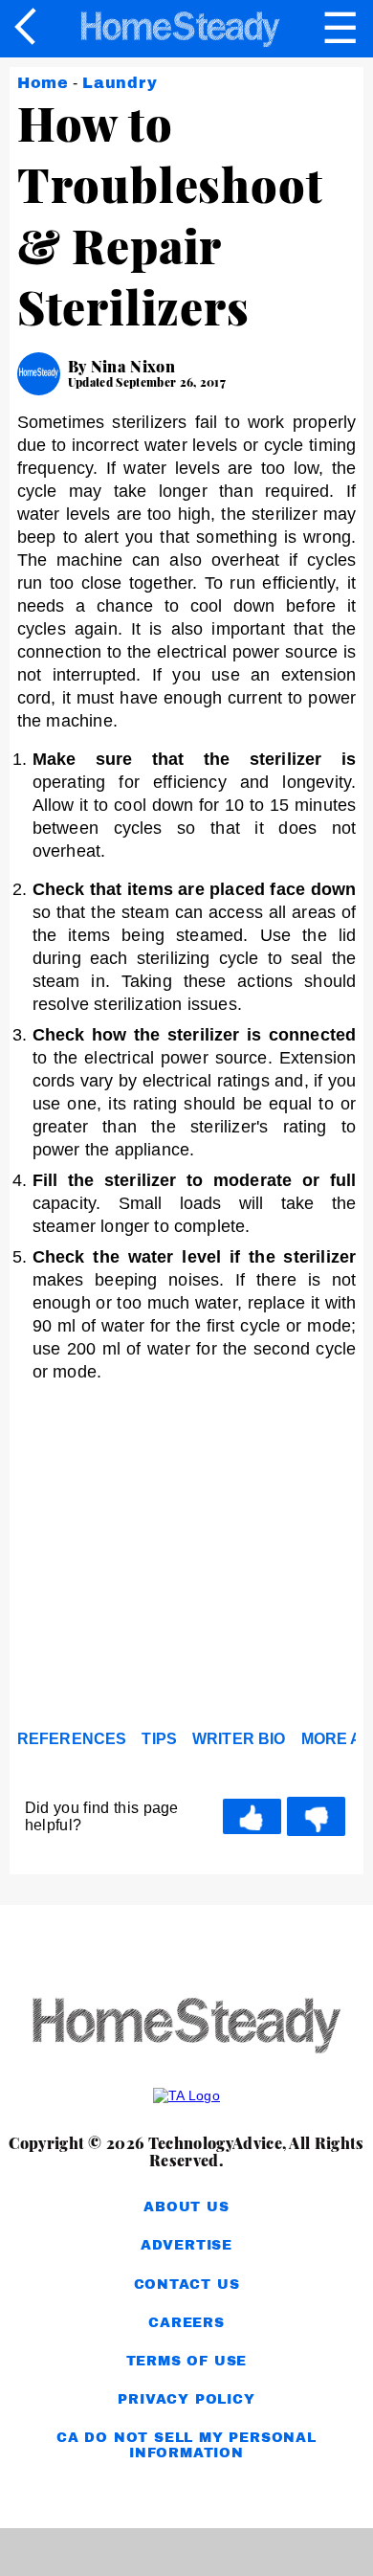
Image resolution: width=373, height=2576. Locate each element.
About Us (186, 2207)
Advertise (186, 2245)
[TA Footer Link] (186, 2095)
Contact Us (187, 2285)
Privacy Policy (186, 2399)
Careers (186, 2323)
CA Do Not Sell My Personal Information (186, 2445)
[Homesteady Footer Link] (186, 2027)
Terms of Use (187, 2361)
